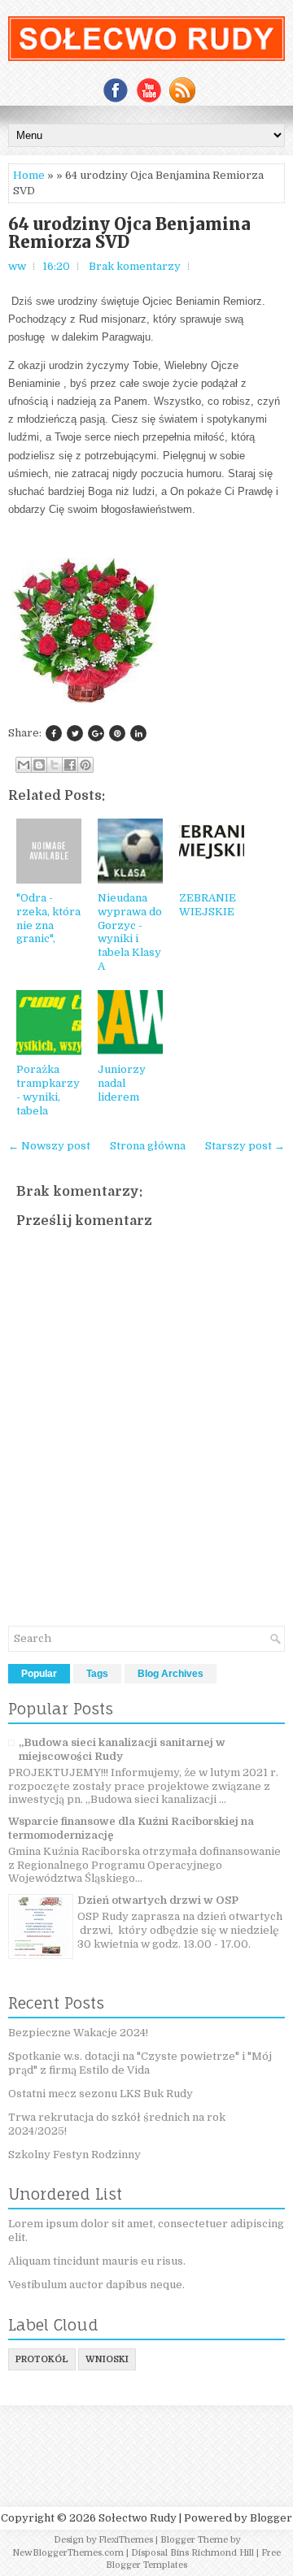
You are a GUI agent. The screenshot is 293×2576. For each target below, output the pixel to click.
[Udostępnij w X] (55, 765)
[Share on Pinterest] (117, 733)
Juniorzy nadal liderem (122, 1083)
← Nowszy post (49, 1146)
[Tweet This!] (75, 733)
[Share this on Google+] (96, 733)
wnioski (107, 2359)
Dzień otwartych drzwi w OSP (158, 1900)
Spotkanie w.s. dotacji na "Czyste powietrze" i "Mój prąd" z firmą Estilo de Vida (140, 2063)
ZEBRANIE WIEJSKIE (208, 905)
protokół (42, 2359)
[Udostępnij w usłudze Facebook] (70, 765)
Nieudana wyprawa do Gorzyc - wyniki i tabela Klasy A (130, 932)
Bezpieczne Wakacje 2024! (78, 2033)
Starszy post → (245, 1146)
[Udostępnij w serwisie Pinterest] (85, 765)
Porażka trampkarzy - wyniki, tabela (48, 1090)
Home (29, 175)
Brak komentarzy (135, 266)
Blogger (271, 2518)
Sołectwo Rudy (138, 2518)
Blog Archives (171, 1674)
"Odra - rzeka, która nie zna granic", (48, 919)
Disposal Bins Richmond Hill (192, 2553)
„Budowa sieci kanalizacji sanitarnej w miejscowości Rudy (122, 1749)
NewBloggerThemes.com (68, 2553)
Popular (39, 1674)
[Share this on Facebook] (54, 733)
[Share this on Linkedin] (138, 733)
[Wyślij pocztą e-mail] (24, 765)
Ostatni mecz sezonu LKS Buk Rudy (101, 2094)
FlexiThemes (126, 2540)
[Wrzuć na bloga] (39, 765)
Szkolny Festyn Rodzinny (74, 2155)
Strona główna (148, 1146)
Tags (97, 1674)
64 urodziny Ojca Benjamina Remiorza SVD (129, 233)
